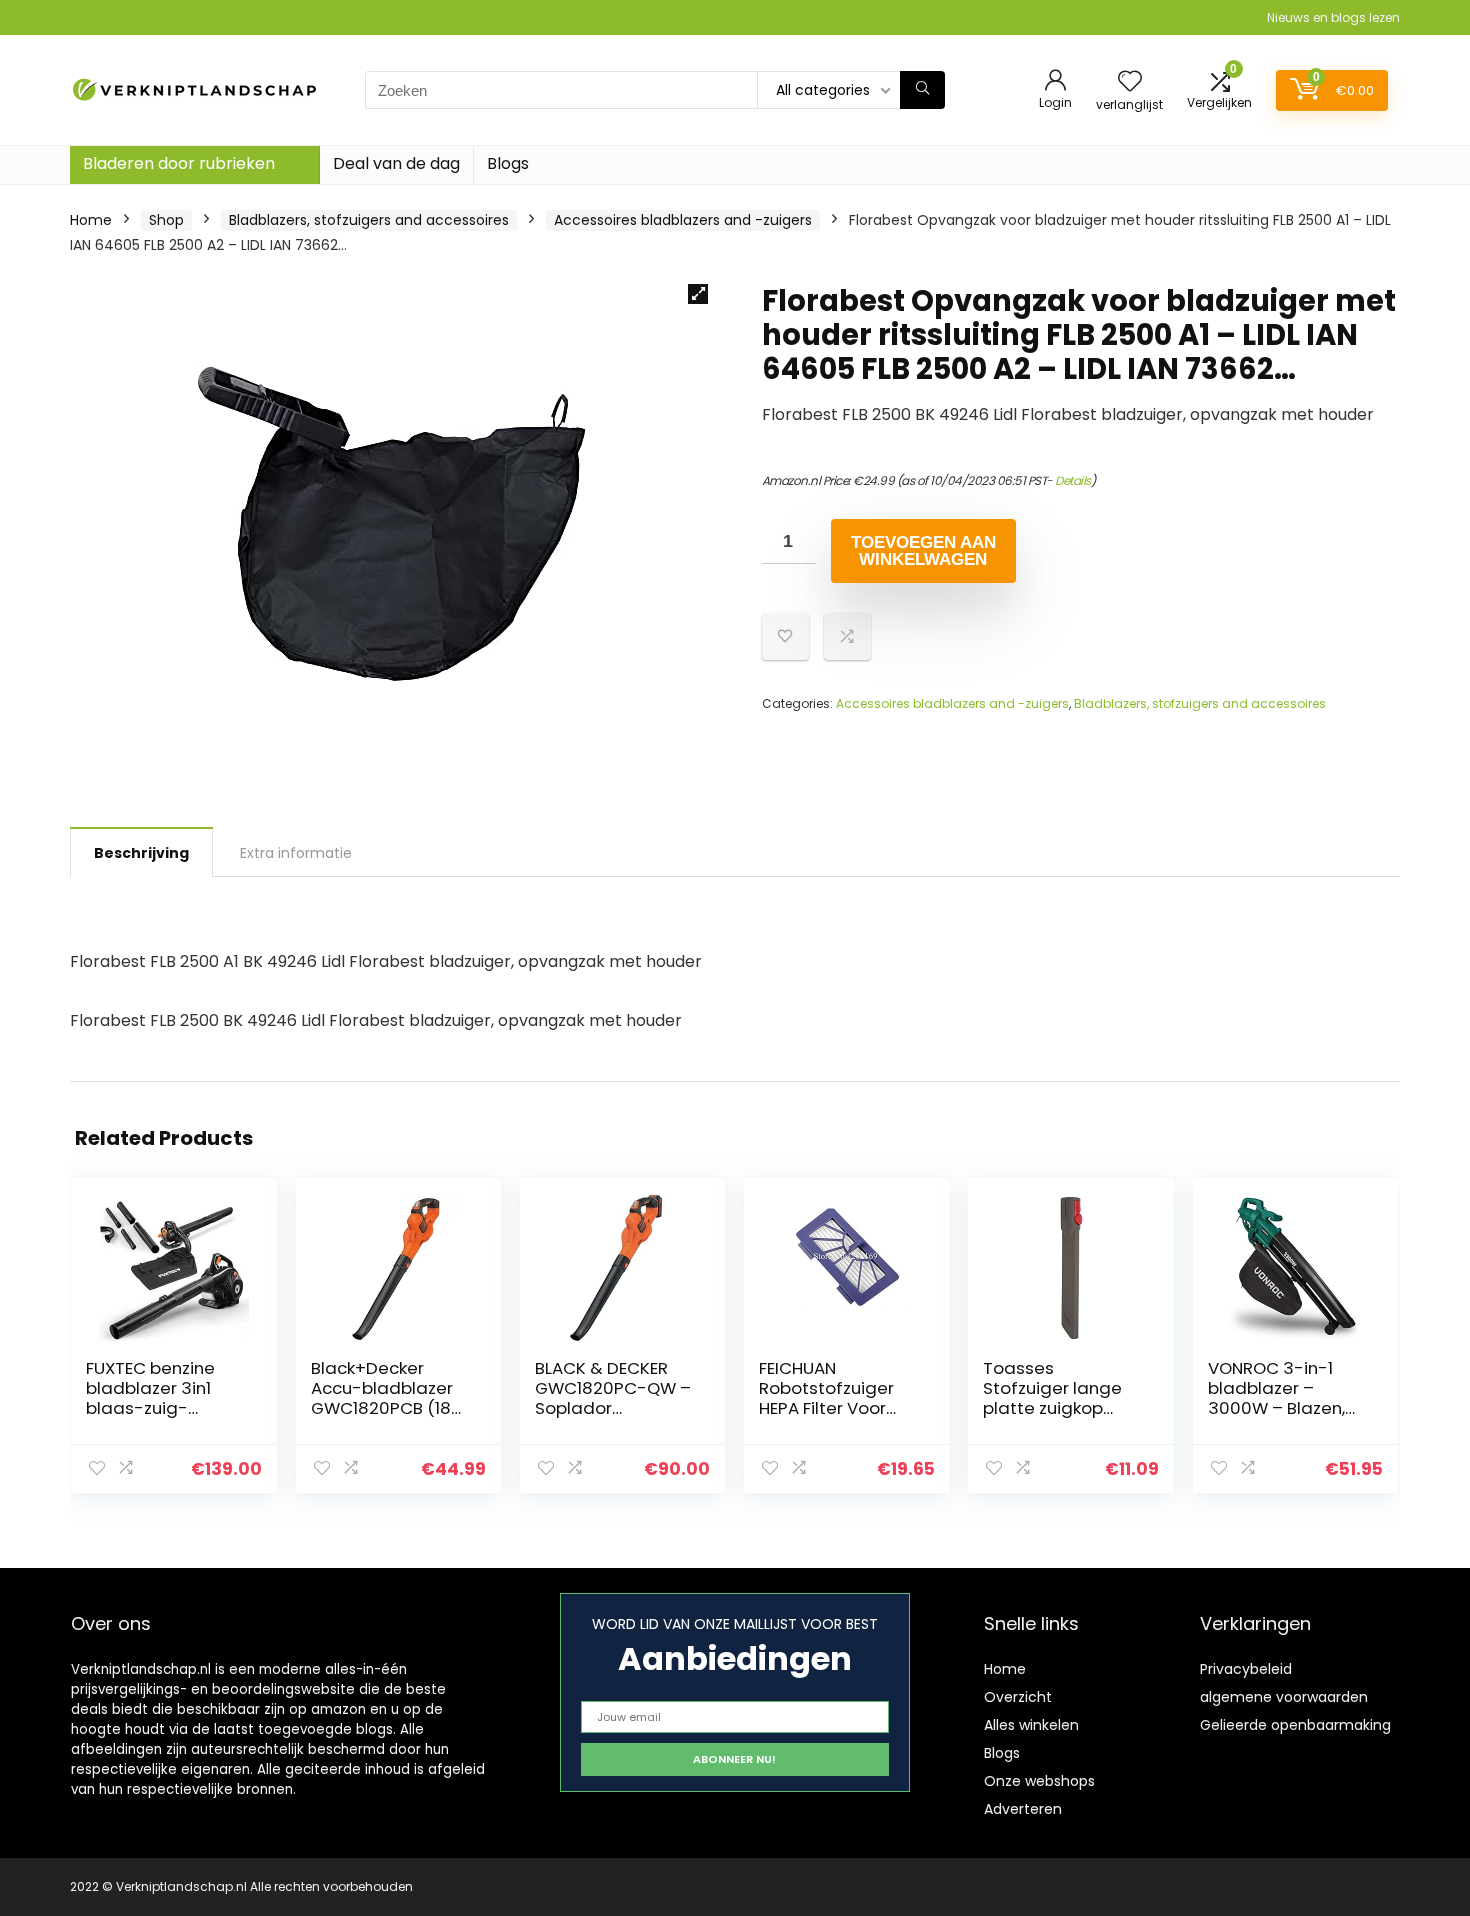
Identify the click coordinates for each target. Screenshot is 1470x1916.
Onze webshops (1039, 1781)
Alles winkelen (1031, 1725)
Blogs (508, 163)
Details (1073, 480)
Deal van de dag (396, 163)
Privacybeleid (1246, 1669)
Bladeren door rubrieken (179, 163)
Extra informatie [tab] (296, 853)
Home (91, 220)
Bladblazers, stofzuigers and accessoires (369, 220)
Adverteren (1023, 1809)
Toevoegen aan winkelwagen (923, 551)
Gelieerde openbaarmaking (1295, 1725)
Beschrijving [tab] (141, 853)
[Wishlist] (1130, 82)
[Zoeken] (922, 90)
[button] (698, 294)
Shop (166, 220)
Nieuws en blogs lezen (1333, 17)
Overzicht (1018, 1697)
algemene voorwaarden (1284, 1697)
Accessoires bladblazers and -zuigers (683, 220)
